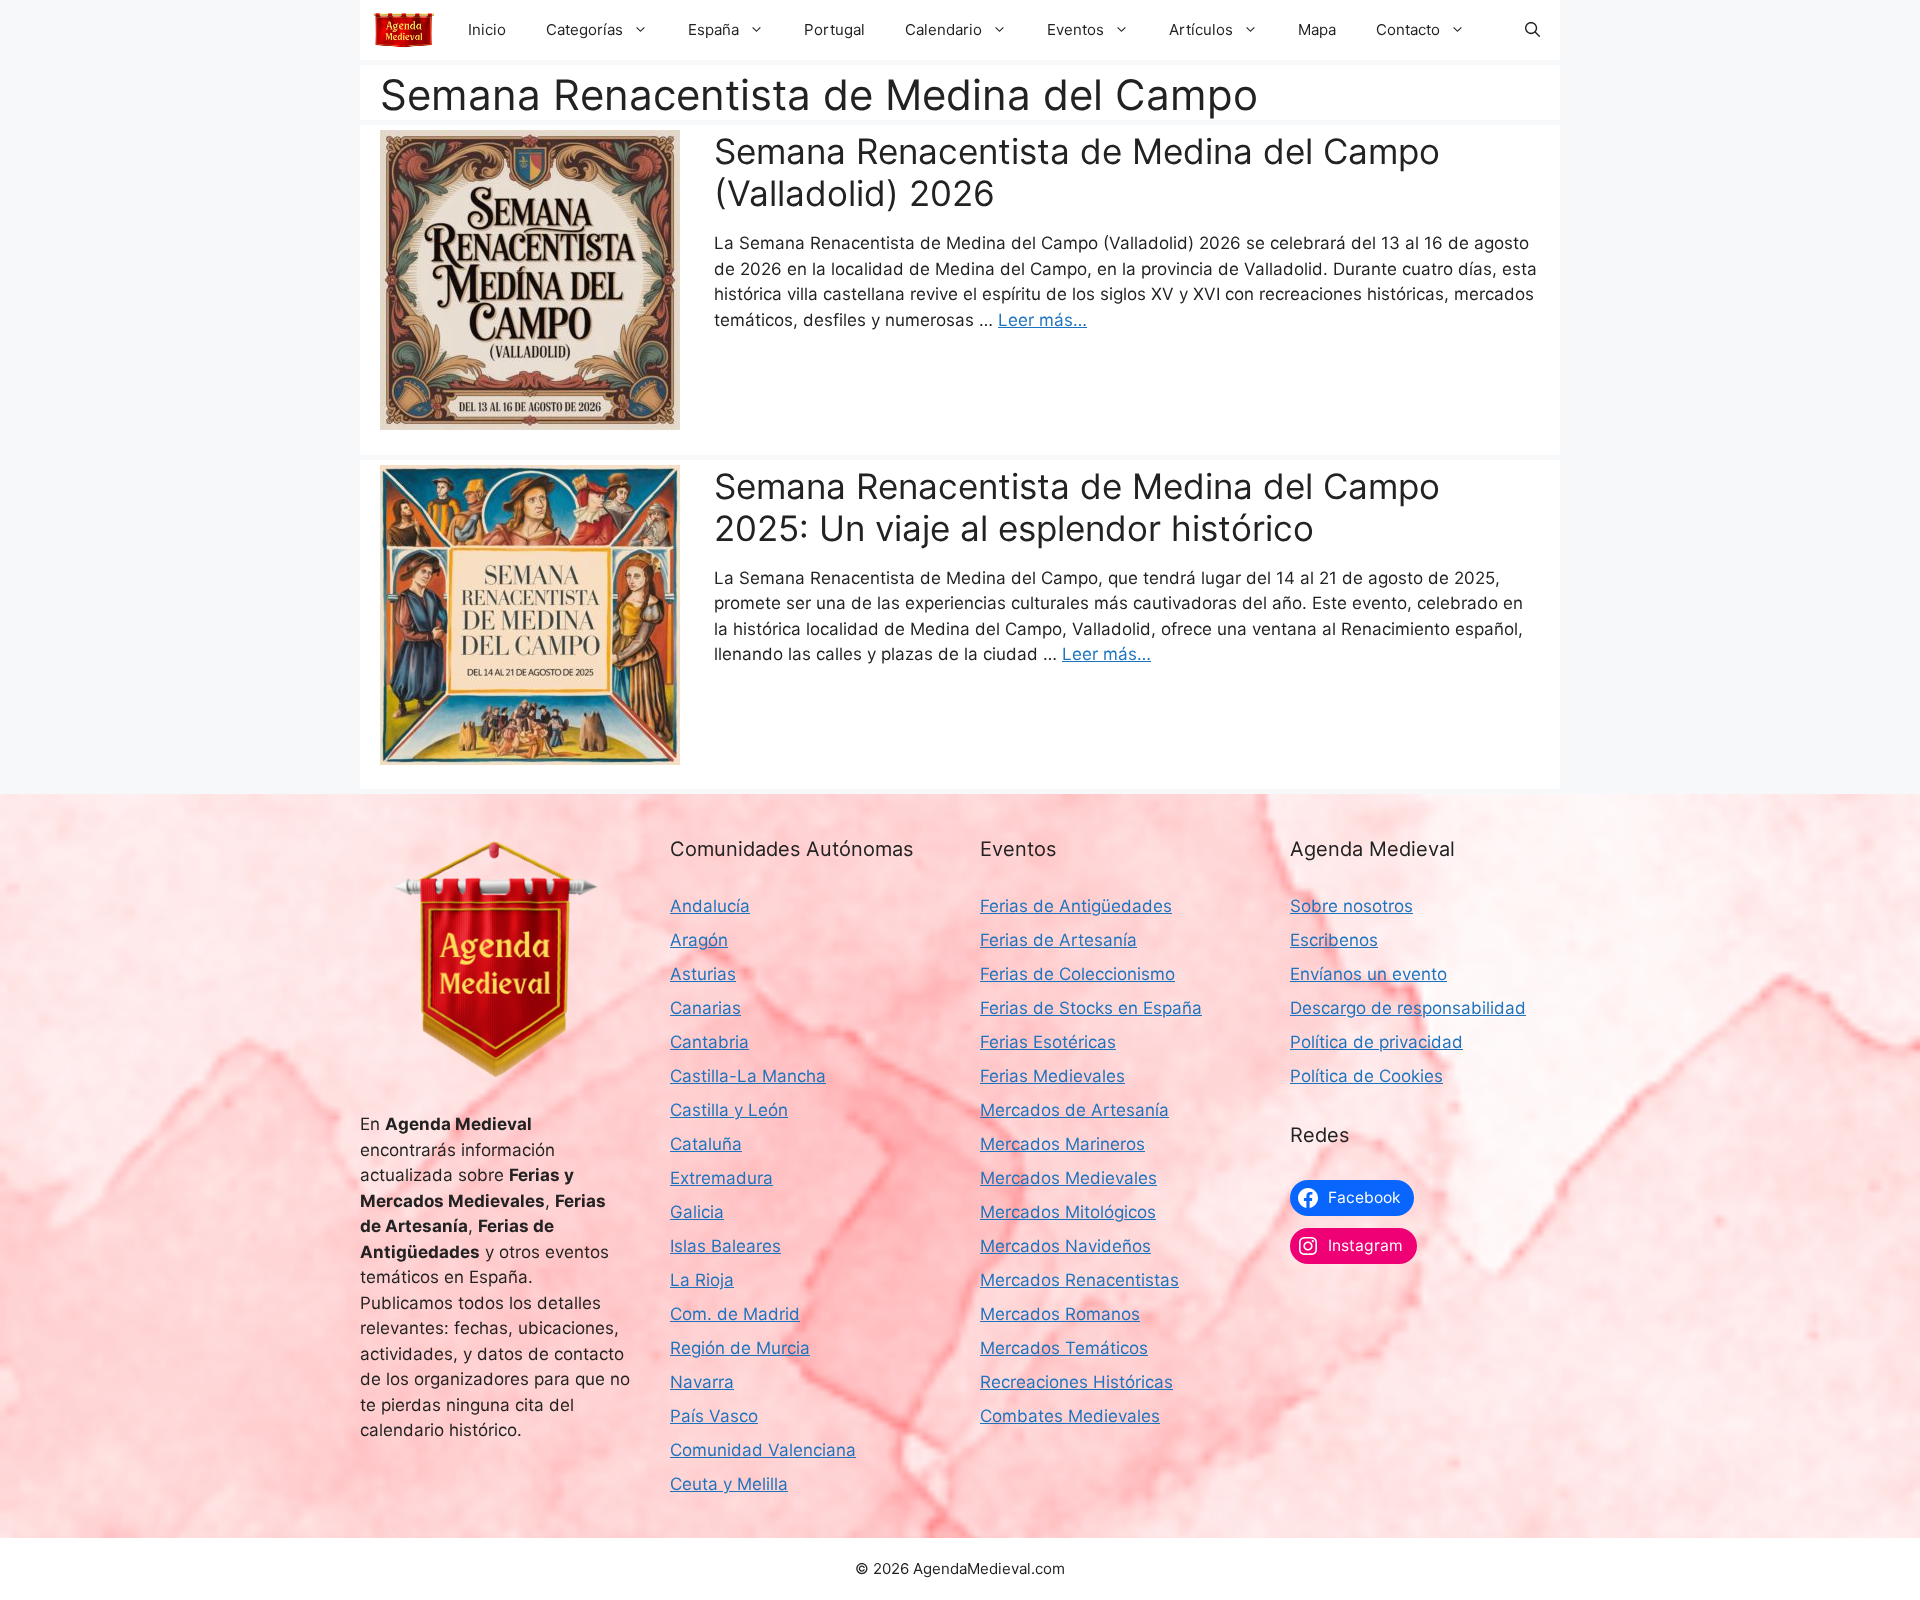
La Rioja (702, 1280)
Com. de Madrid (735, 1314)
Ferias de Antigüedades (1076, 906)
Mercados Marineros (1062, 1144)
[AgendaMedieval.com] (404, 30)
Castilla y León (729, 1110)
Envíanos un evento (1368, 974)
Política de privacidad (1376, 1042)
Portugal (834, 29)
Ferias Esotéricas (1048, 1042)
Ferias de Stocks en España (1091, 1008)
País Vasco (714, 1416)
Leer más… (1042, 320)
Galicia (697, 1212)
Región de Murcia (740, 1348)
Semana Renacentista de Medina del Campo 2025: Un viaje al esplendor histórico (1077, 507)
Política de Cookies (1366, 1076)
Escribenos (1334, 940)
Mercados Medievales (1068, 1178)
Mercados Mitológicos (1068, 1212)
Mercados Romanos (1060, 1314)
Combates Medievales (1070, 1416)
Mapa (1317, 29)
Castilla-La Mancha (748, 1076)
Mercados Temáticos (1064, 1348)
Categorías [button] (584, 29)
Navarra (702, 1382)
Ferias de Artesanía (1058, 940)
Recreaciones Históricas (1076, 1382)
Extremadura (721, 1178)
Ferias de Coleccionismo (1077, 974)
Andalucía (710, 906)
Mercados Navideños (1065, 1246)
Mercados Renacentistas (1079, 1280)
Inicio (487, 29)
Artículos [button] (1201, 29)
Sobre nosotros (1351, 906)
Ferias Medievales (1052, 1076)
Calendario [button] (943, 29)
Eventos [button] (1075, 29)
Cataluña (706, 1144)
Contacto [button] (1408, 29)
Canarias (705, 1008)
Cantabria (709, 1042)
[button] (1532, 30)
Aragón (699, 940)
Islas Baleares (725, 1246)
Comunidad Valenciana (763, 1450)
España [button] (713, 29)
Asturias (703, 974)
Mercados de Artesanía (1074, 1110)
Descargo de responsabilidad (1408, 1008)
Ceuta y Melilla (729, 1484)
